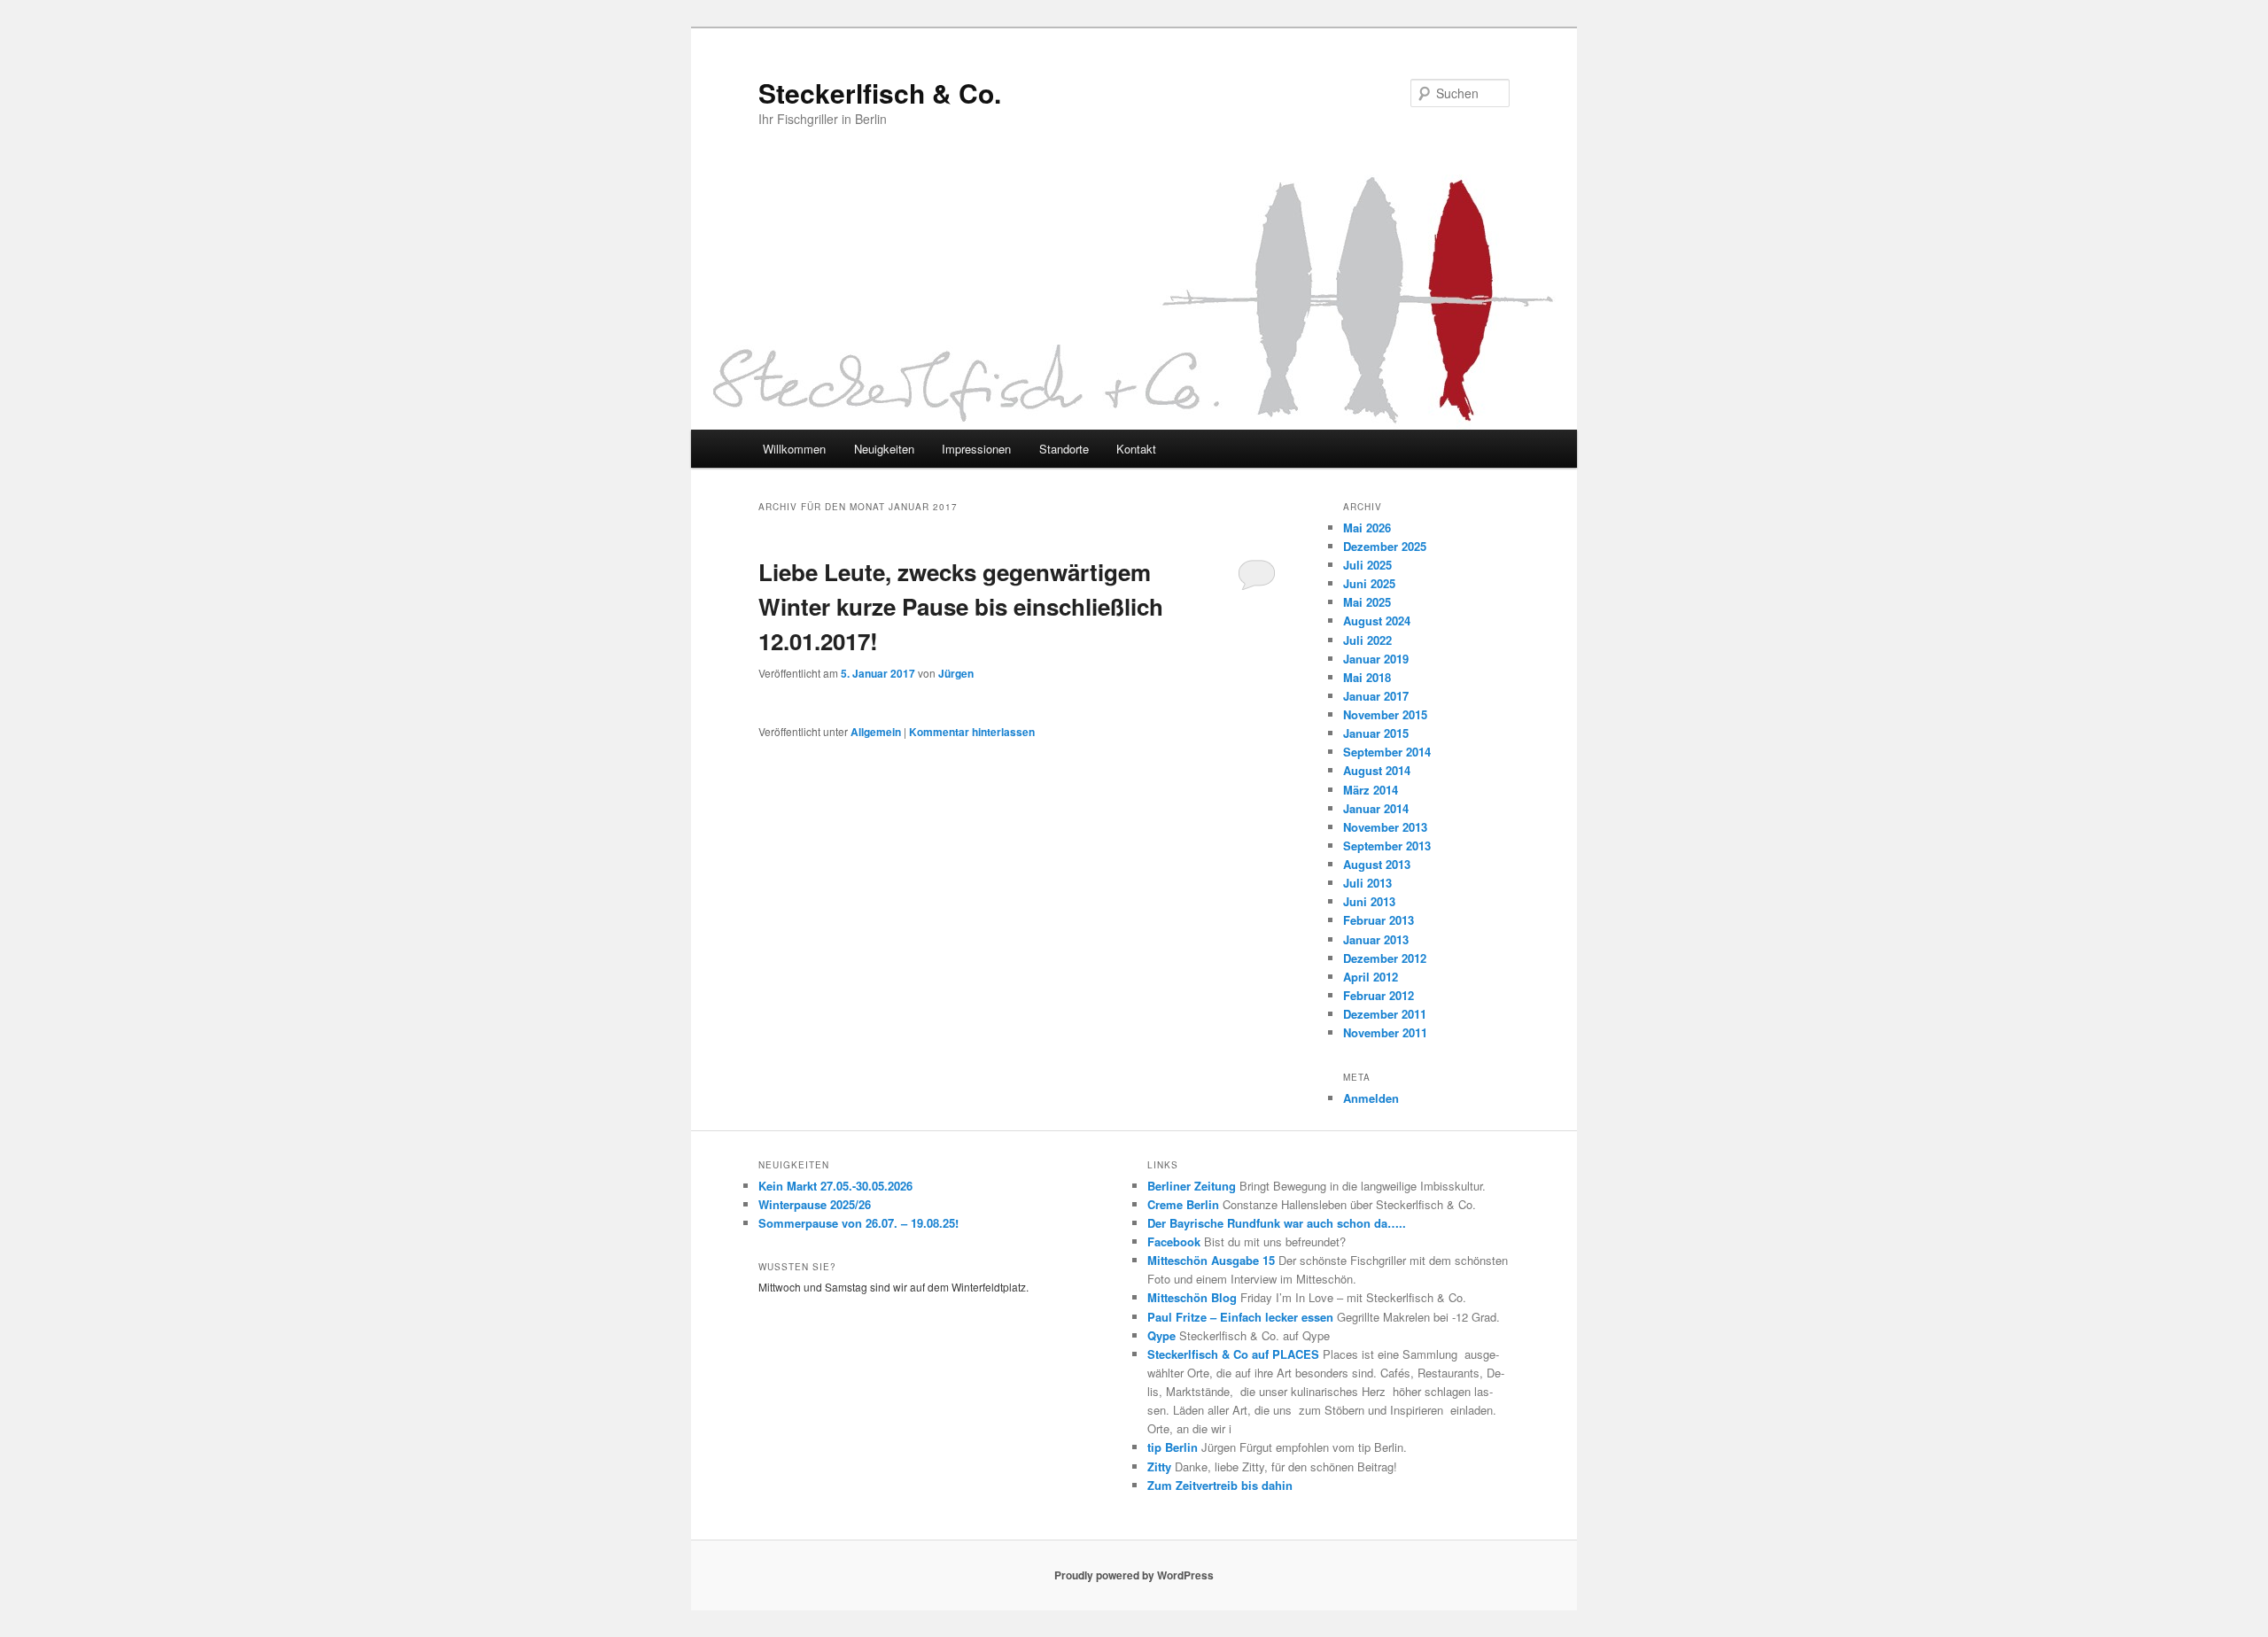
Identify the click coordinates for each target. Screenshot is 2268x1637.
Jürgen (956, 673)
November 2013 (1385, 827)
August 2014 (1377, 770)
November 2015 (1385, 714)
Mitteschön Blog (1192, 1297)
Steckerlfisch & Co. (880, 93)
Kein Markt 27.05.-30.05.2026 (835, 1186)
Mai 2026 (1367, 528)
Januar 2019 (1376, 659)
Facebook (1174, 1241)
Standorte (1064, 449)
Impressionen (976, 449)
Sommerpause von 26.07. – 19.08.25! (858, 1223)
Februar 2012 (1379, 995)
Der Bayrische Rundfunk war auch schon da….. (1277, 1223)
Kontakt (1136, 449)
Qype (1161, 1335)
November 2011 (1385, 1032)
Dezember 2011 (1385, 1014)
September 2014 (1387, 752)
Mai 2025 (1367, 602)
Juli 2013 (1367, 883)
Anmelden (1371, 1098)
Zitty (1159, 1466)
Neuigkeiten (884, 449)
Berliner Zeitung (1192, 1186)
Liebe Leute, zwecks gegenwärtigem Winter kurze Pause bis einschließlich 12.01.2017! (961, 606)
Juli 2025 (1367, 565)
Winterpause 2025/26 (815, 1204)
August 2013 (1377, 864)
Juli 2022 (1367, 640)
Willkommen (794, 449)
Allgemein (876, 732)
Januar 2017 (1376, 696)
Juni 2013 (1369, 901)
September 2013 (1387, 846)
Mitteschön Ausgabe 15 (1211, 1260)
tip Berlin (1173, 1447)
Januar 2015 (1376, 733)
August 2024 (1377, 621)
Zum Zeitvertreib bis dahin (1220, 1485)
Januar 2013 (1376, 939)
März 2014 (1371, 790)
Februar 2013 (1379, 920)
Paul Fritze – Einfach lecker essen (1240, 1317)
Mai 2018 (1367, 677)
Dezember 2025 (1385, 546)
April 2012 (1371, 977)
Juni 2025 (1369, 583)
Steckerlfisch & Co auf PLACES (1233, 1354)
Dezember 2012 (1385, 958)
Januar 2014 (1376, 808)
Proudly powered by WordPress (1134, 1575)
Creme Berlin (1183, 1204)
